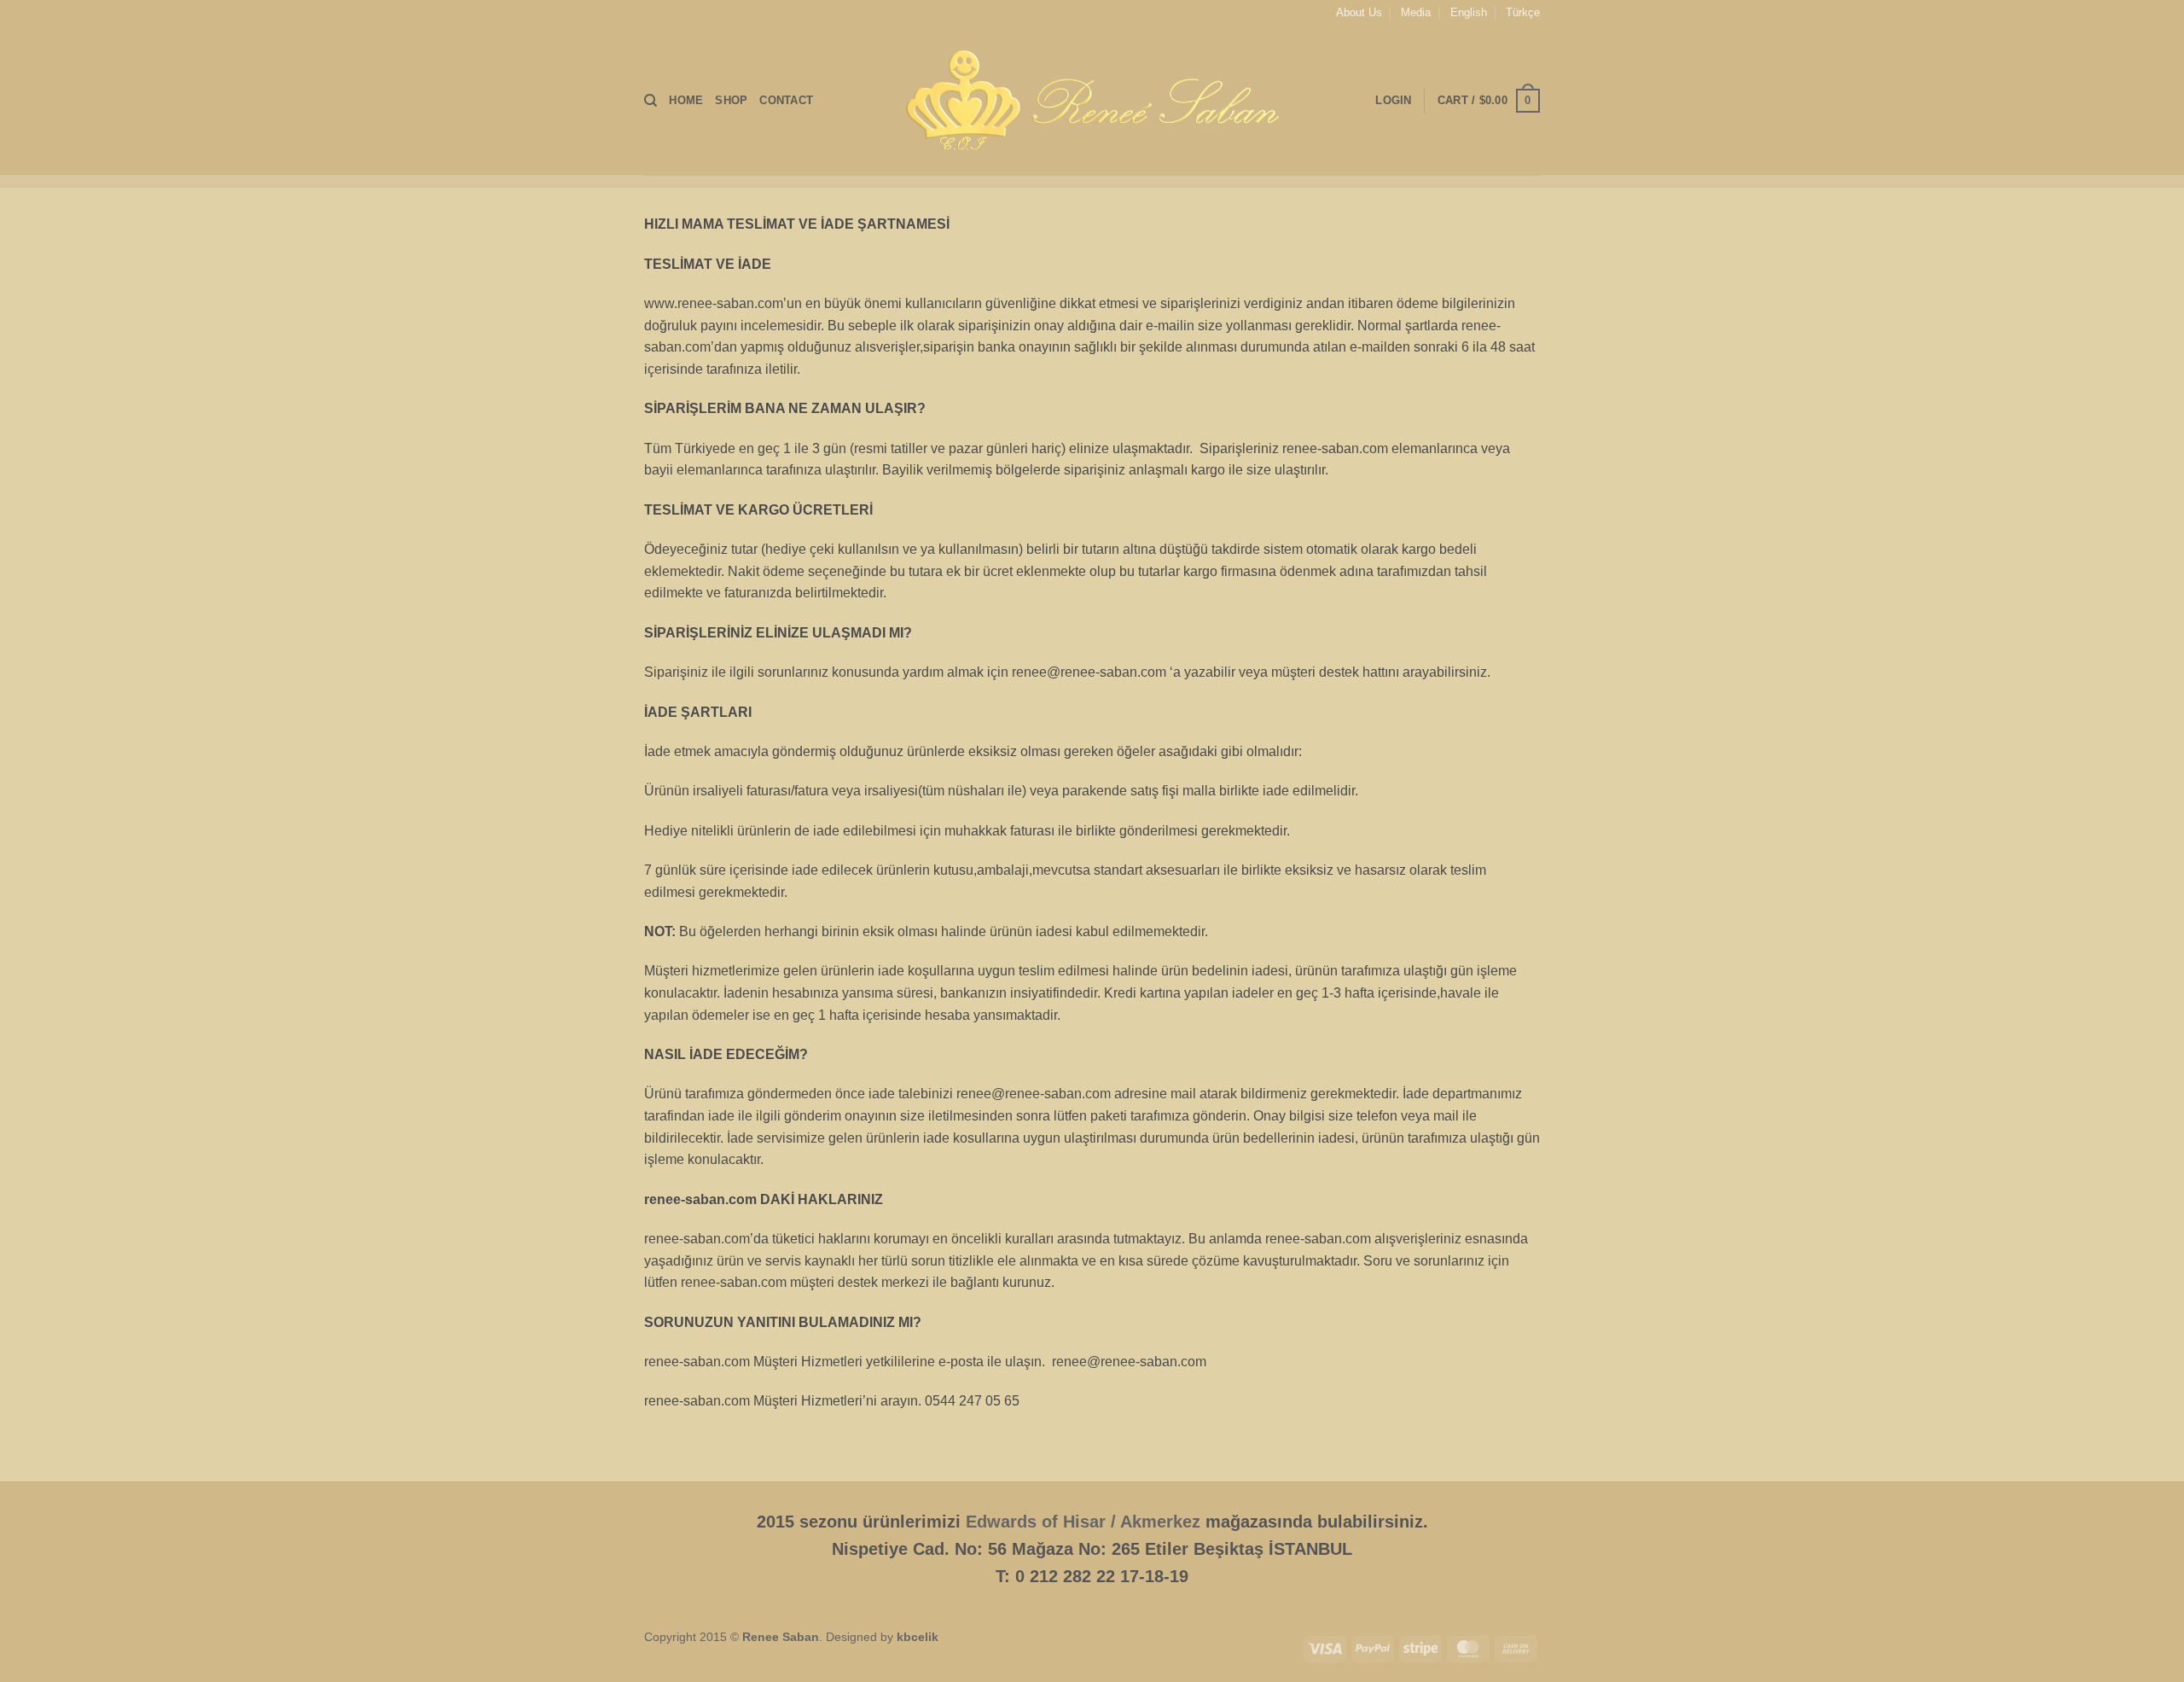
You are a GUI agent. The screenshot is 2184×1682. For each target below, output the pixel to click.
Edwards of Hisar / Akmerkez (1083, 1522)
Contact (786, 100)
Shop (731, 100)
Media (1416, 12)
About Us (1359, 12)
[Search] (651, 101)
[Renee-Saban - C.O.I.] (1092, 100)
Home (686, 100)
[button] (1489, 101)
